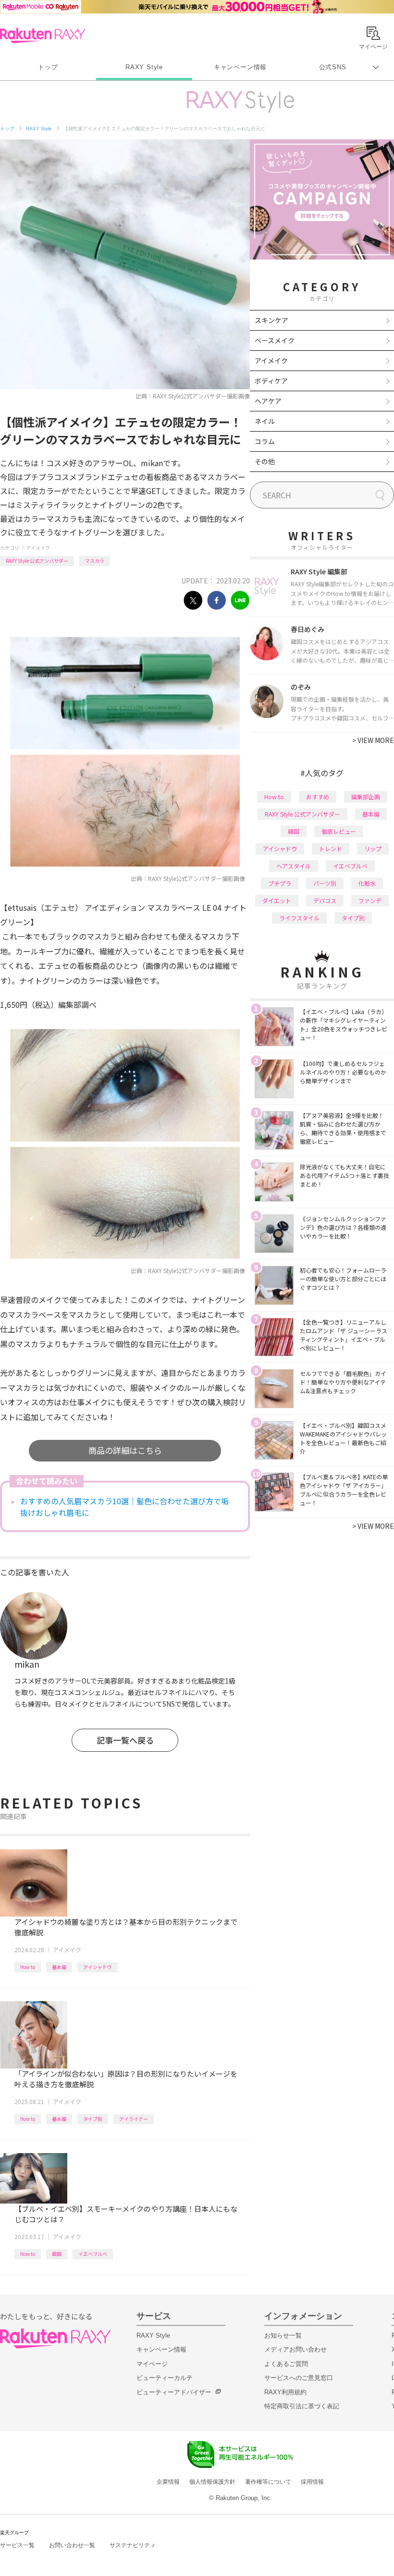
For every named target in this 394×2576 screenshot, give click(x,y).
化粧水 (367, 883)
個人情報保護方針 (212, 2482)
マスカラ (95, 561)
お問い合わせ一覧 (72, 2545)
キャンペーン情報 (240, 67)
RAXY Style (144, 67)
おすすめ (318, 797)
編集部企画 (366, 797)
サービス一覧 (17, 2545)
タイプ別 (93, 2119)
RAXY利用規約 (285, 2392)
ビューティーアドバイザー (174, 2392)
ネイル (265, 421)
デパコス (325, 900)
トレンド (331, 848)
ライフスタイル (299, 918)
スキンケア (271, 320)
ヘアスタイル (294, 866)
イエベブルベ (93, 2254)
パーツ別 (325, 883)
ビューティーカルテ (165, 2378)
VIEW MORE (373, 740)
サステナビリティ (133, 2545)
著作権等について (268, 2482)
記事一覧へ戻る (125, 1740)
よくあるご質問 (286, 2364)
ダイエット (277, 900)
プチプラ (280, 883)
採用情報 (312, 2482)
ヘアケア (268, 401)
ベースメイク (275, 340)
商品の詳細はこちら (125, 1450)
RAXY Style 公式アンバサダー (37, 561)
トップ (48, 67)
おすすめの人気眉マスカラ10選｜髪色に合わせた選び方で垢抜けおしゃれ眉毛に (124, 1507)
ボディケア (271, 381)
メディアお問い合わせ (295, 2349)
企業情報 (168, 2482)
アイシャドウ (98, 1967)
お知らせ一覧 (283, 2335)
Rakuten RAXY (43, 36)
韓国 (57, 2254)
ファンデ (370, 900)
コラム (265, 441)
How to (28, 1967)
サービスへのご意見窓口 (299, 2378)
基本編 (59, 1967)
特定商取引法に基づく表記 (302, 2406)
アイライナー (134, 2119)
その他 (265, 461)
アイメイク (38, 548)
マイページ (152, 2364)
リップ (373, 848)
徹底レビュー (339, 831)
